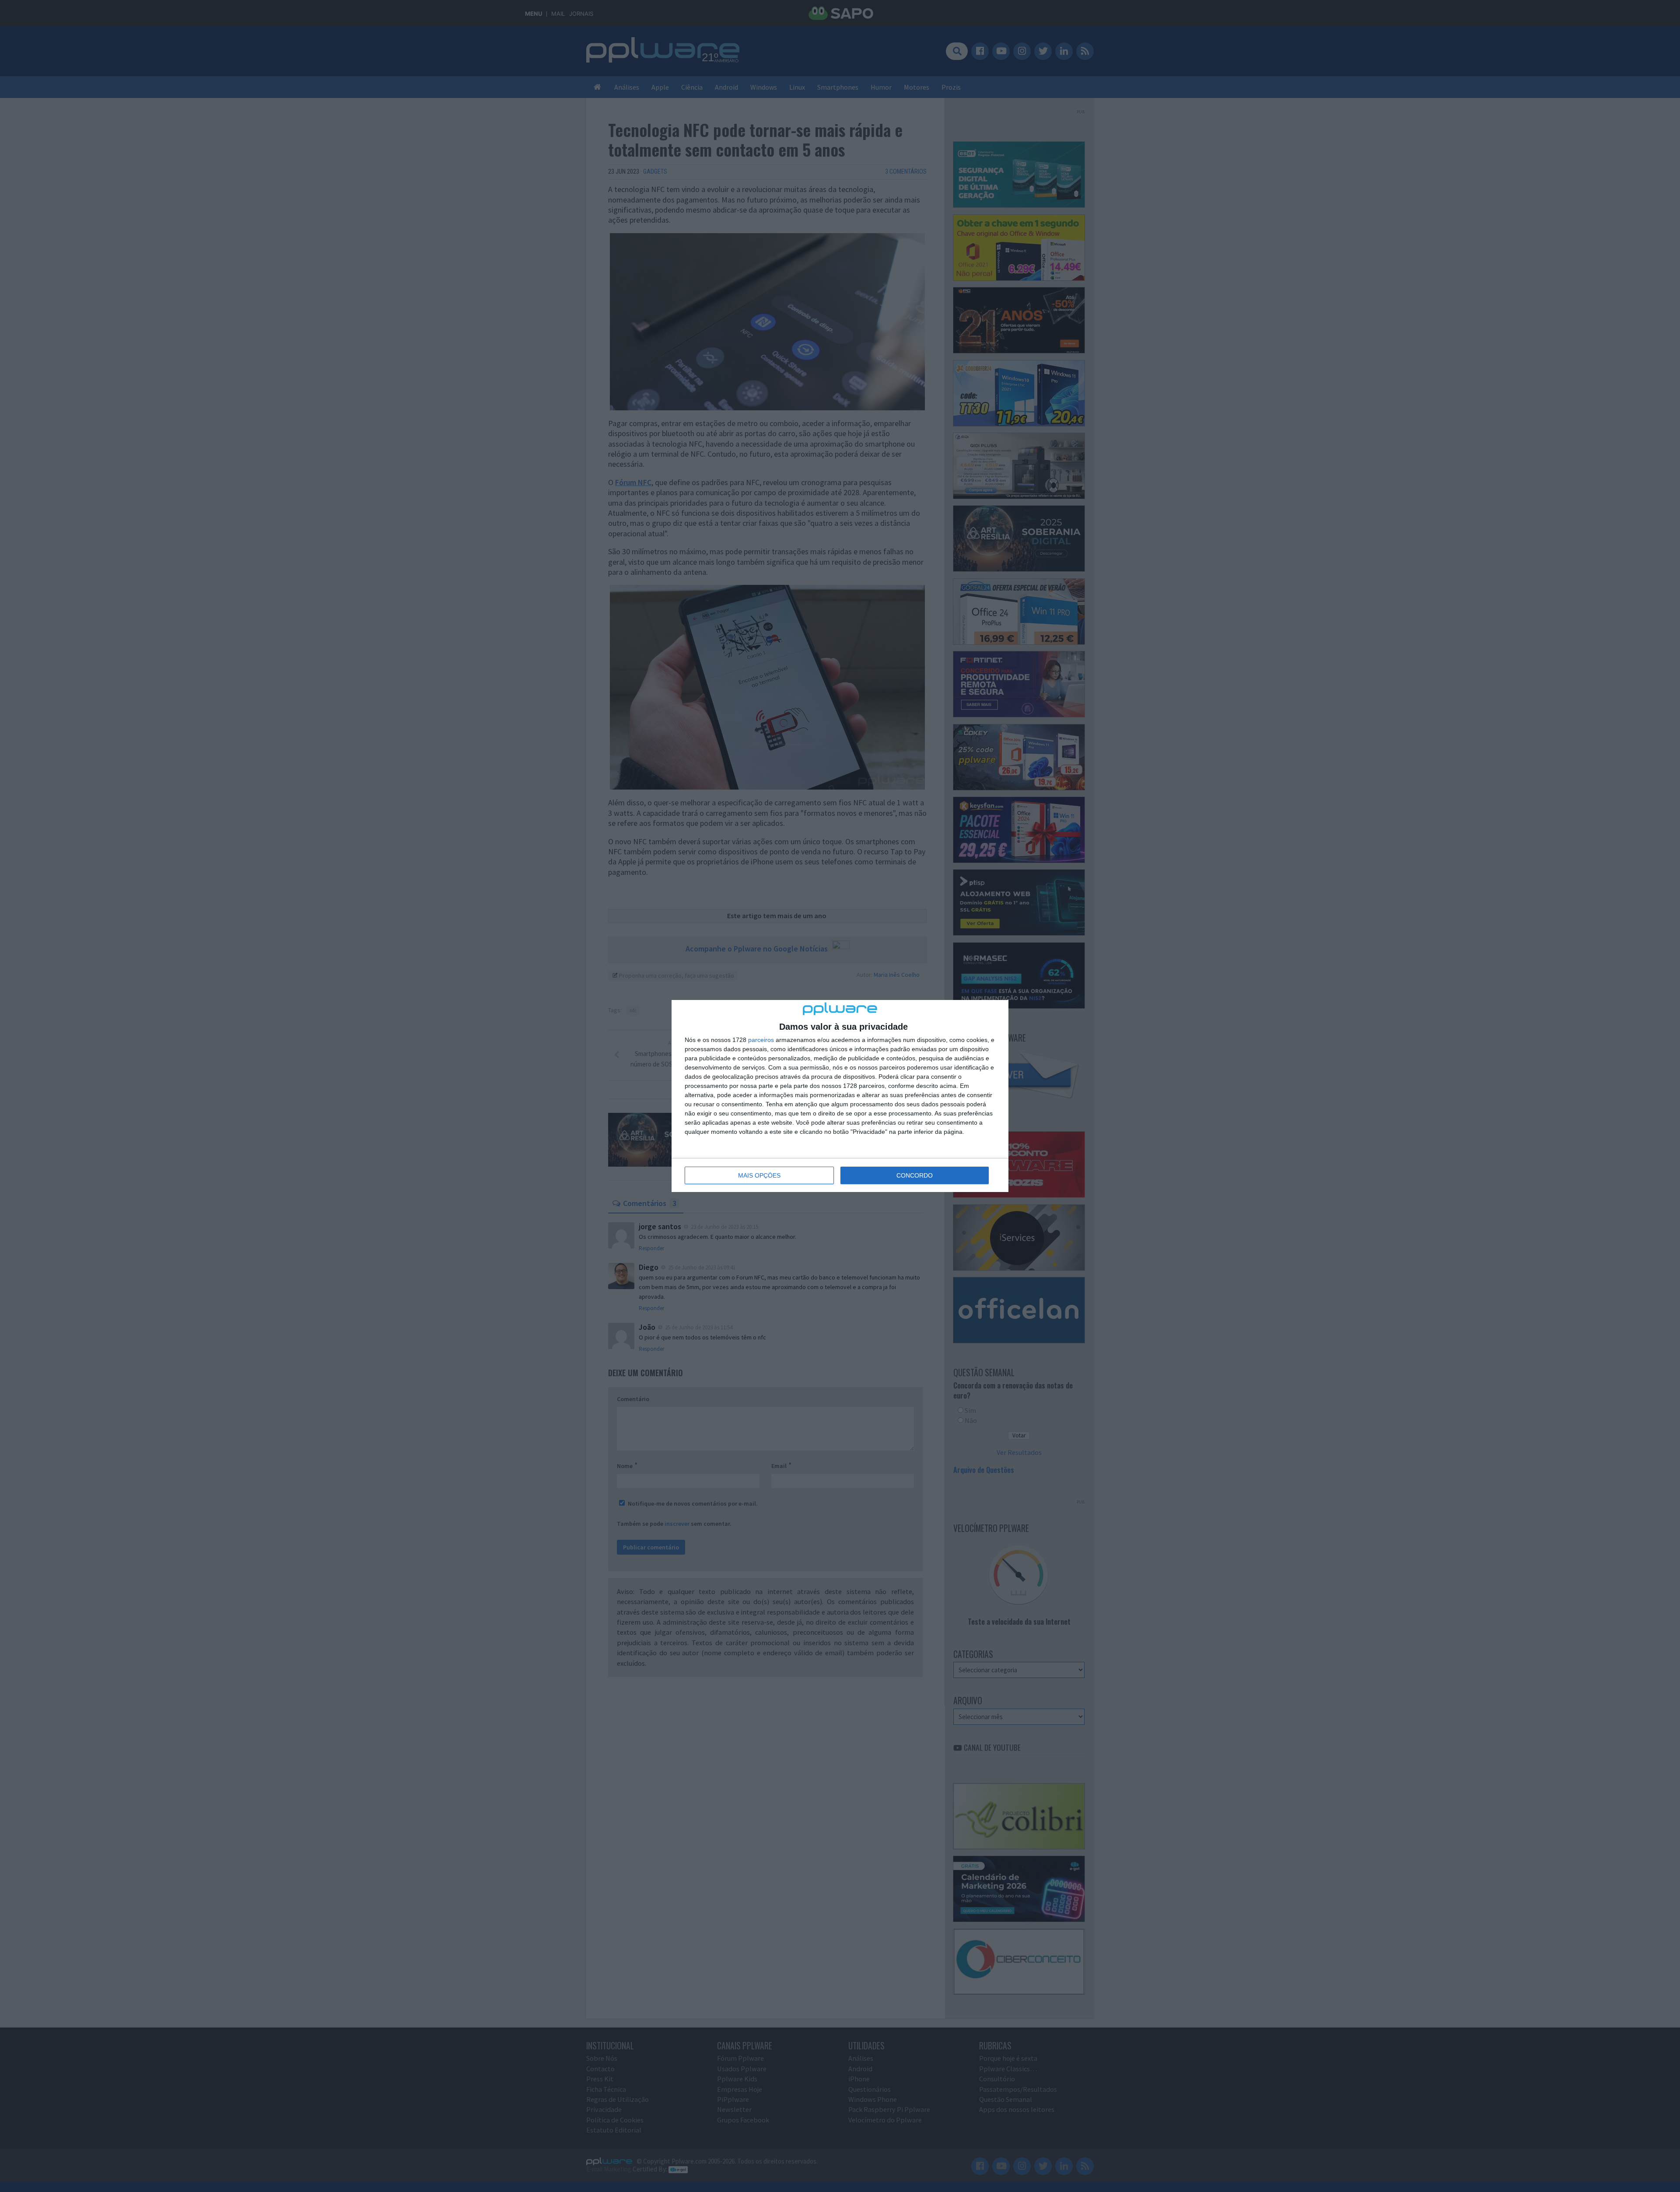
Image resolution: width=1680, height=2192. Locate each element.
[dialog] (840, 1096)
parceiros (761, 1040)
